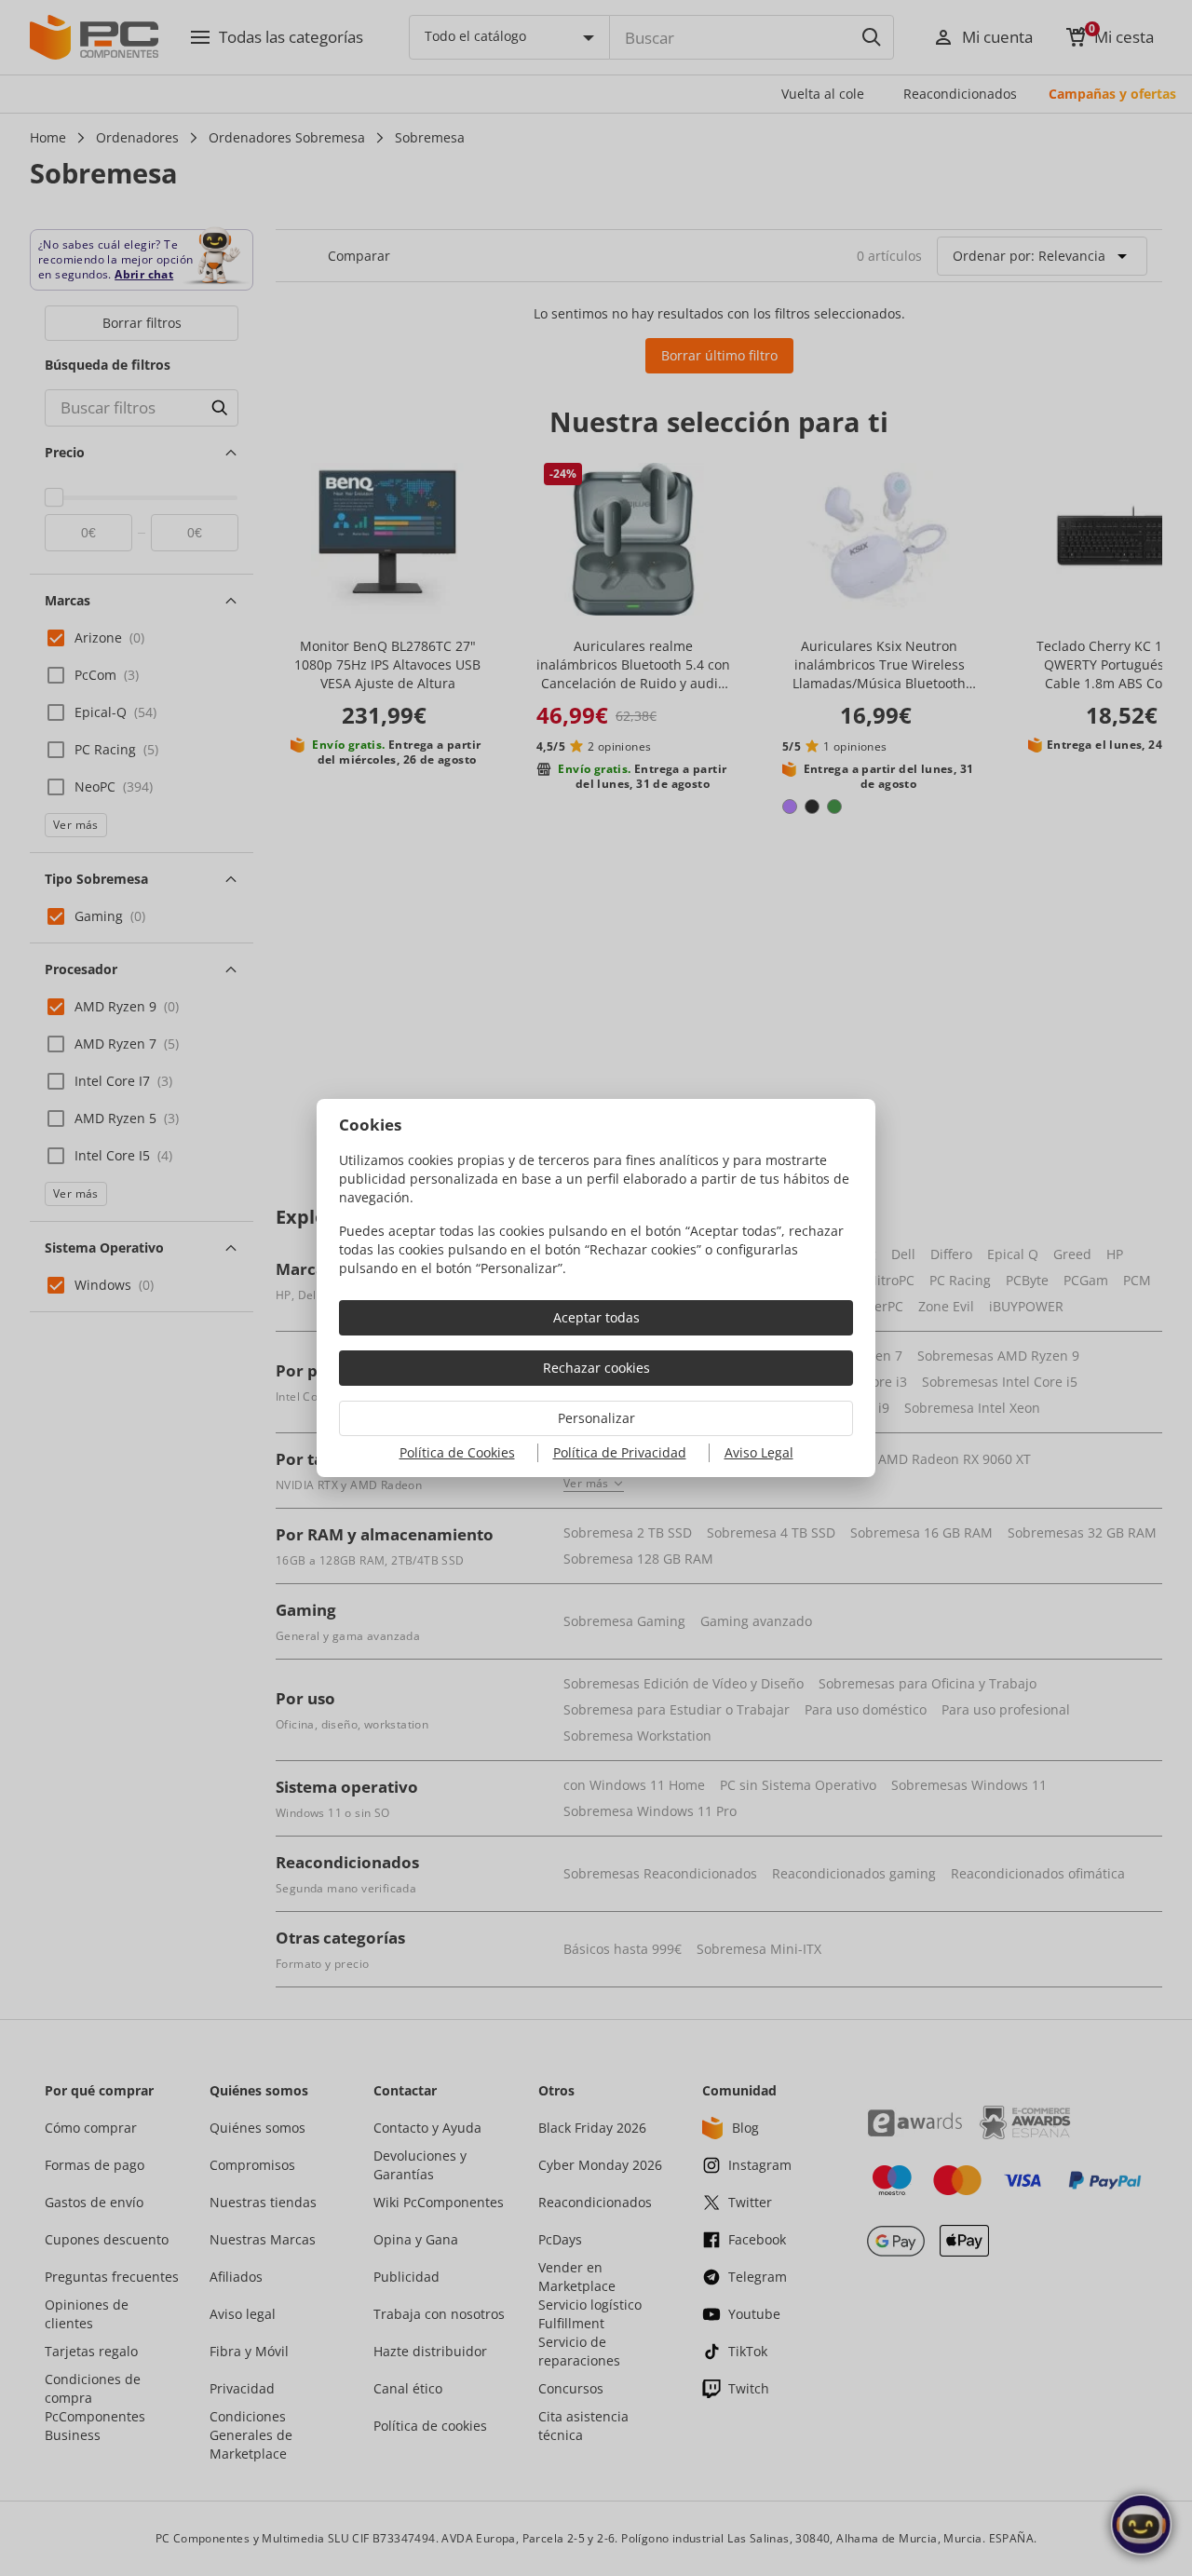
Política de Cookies (457, 1452)
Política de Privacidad (620, 1452)
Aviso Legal (759, 1452)
